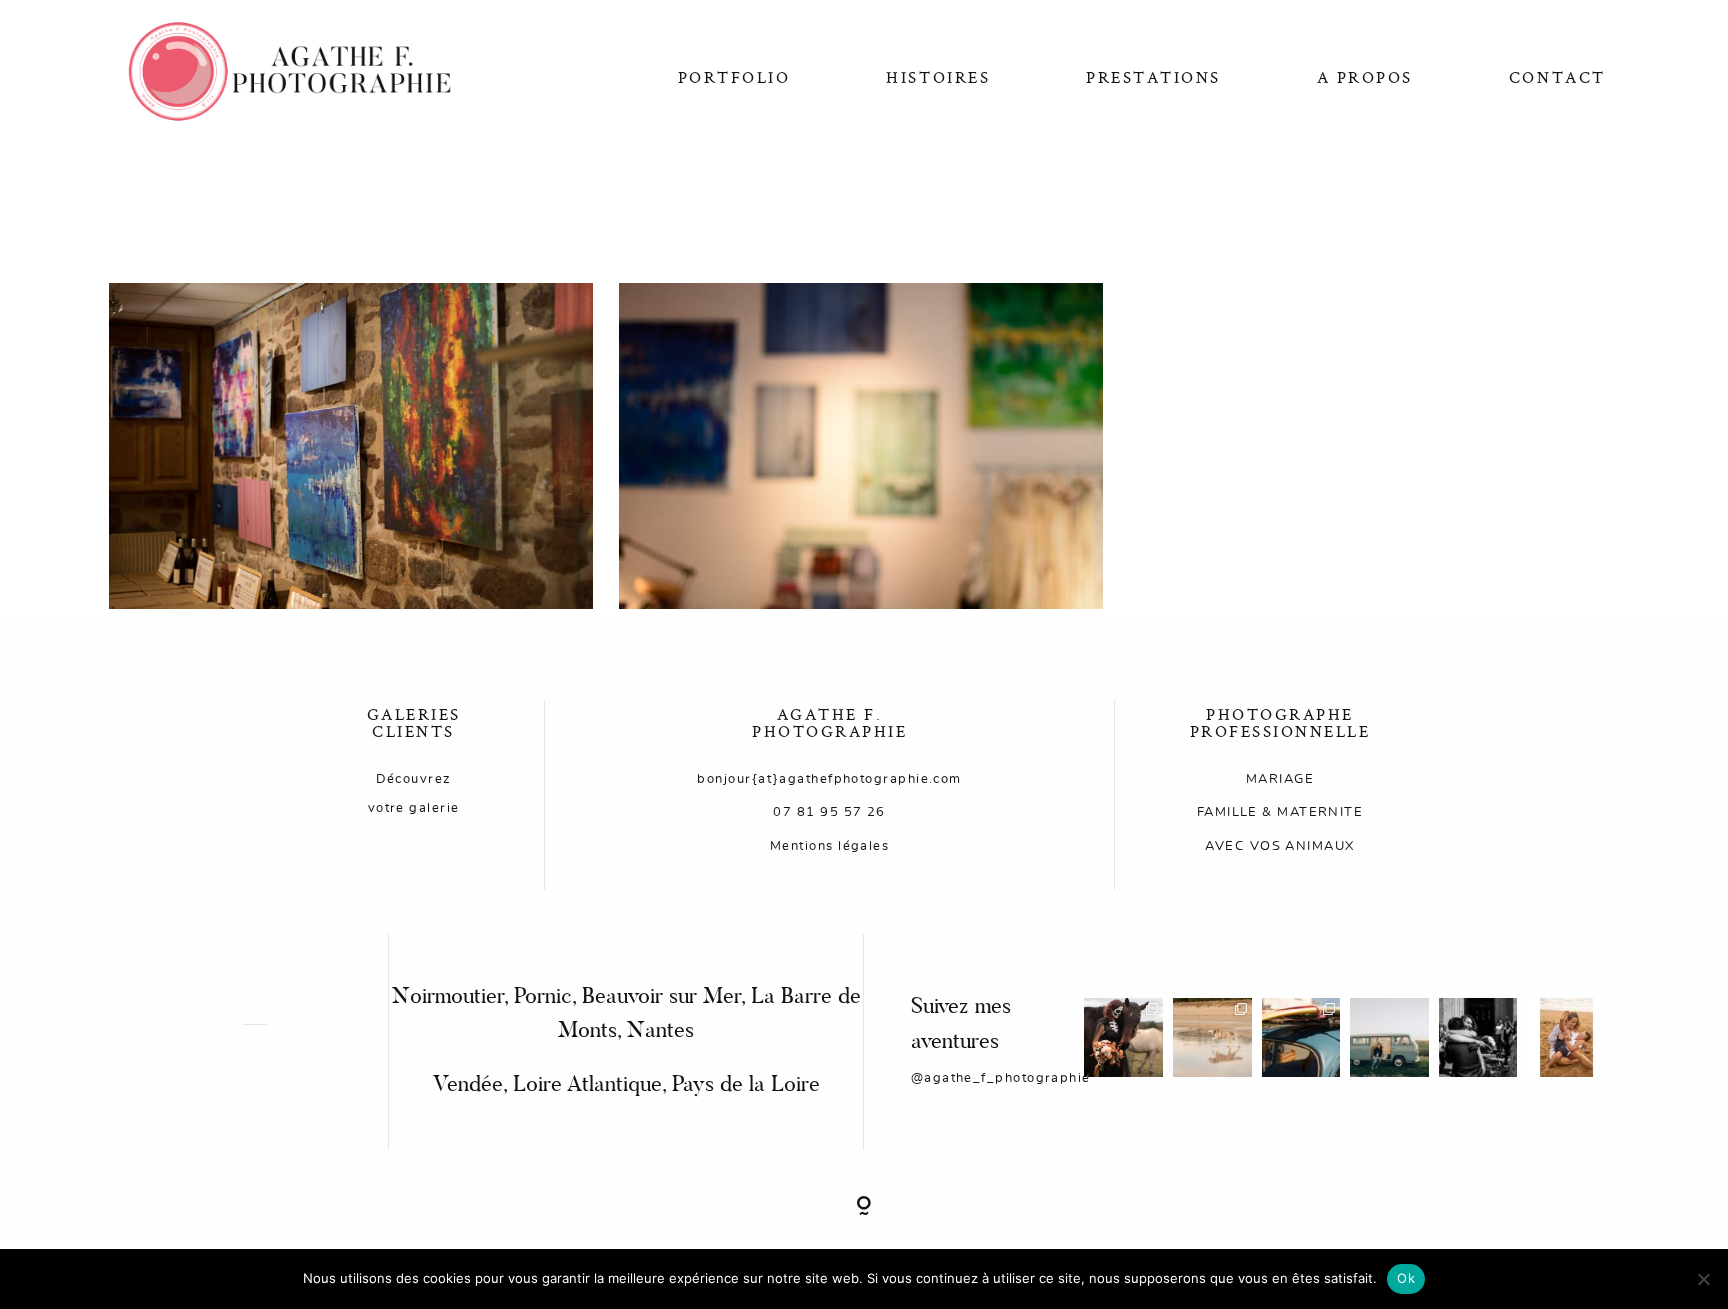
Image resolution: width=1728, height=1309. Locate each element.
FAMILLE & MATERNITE (1280, 812)
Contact (1557, 77)
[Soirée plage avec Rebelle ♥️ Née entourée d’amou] (1212, 1037)
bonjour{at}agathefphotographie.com (829, 779)
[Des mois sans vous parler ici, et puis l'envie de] (1478, 1037)
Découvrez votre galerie (414, 793)
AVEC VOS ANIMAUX (1279, 846)
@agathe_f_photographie (1001, 1078)
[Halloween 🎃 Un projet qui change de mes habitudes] (1123, 1037)
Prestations (1153, 77)
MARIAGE (1280, 779)
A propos (1365, 77)
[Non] (1703, 1279)
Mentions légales (829, 846)
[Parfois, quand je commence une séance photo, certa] (1566, 1037)
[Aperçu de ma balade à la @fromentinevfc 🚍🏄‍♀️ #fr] (1301, 1037)
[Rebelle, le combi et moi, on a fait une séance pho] (1389, 1037)
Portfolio (734, 77)
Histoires (938, 77)
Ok (1406, 1278)
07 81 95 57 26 (829, 812)
